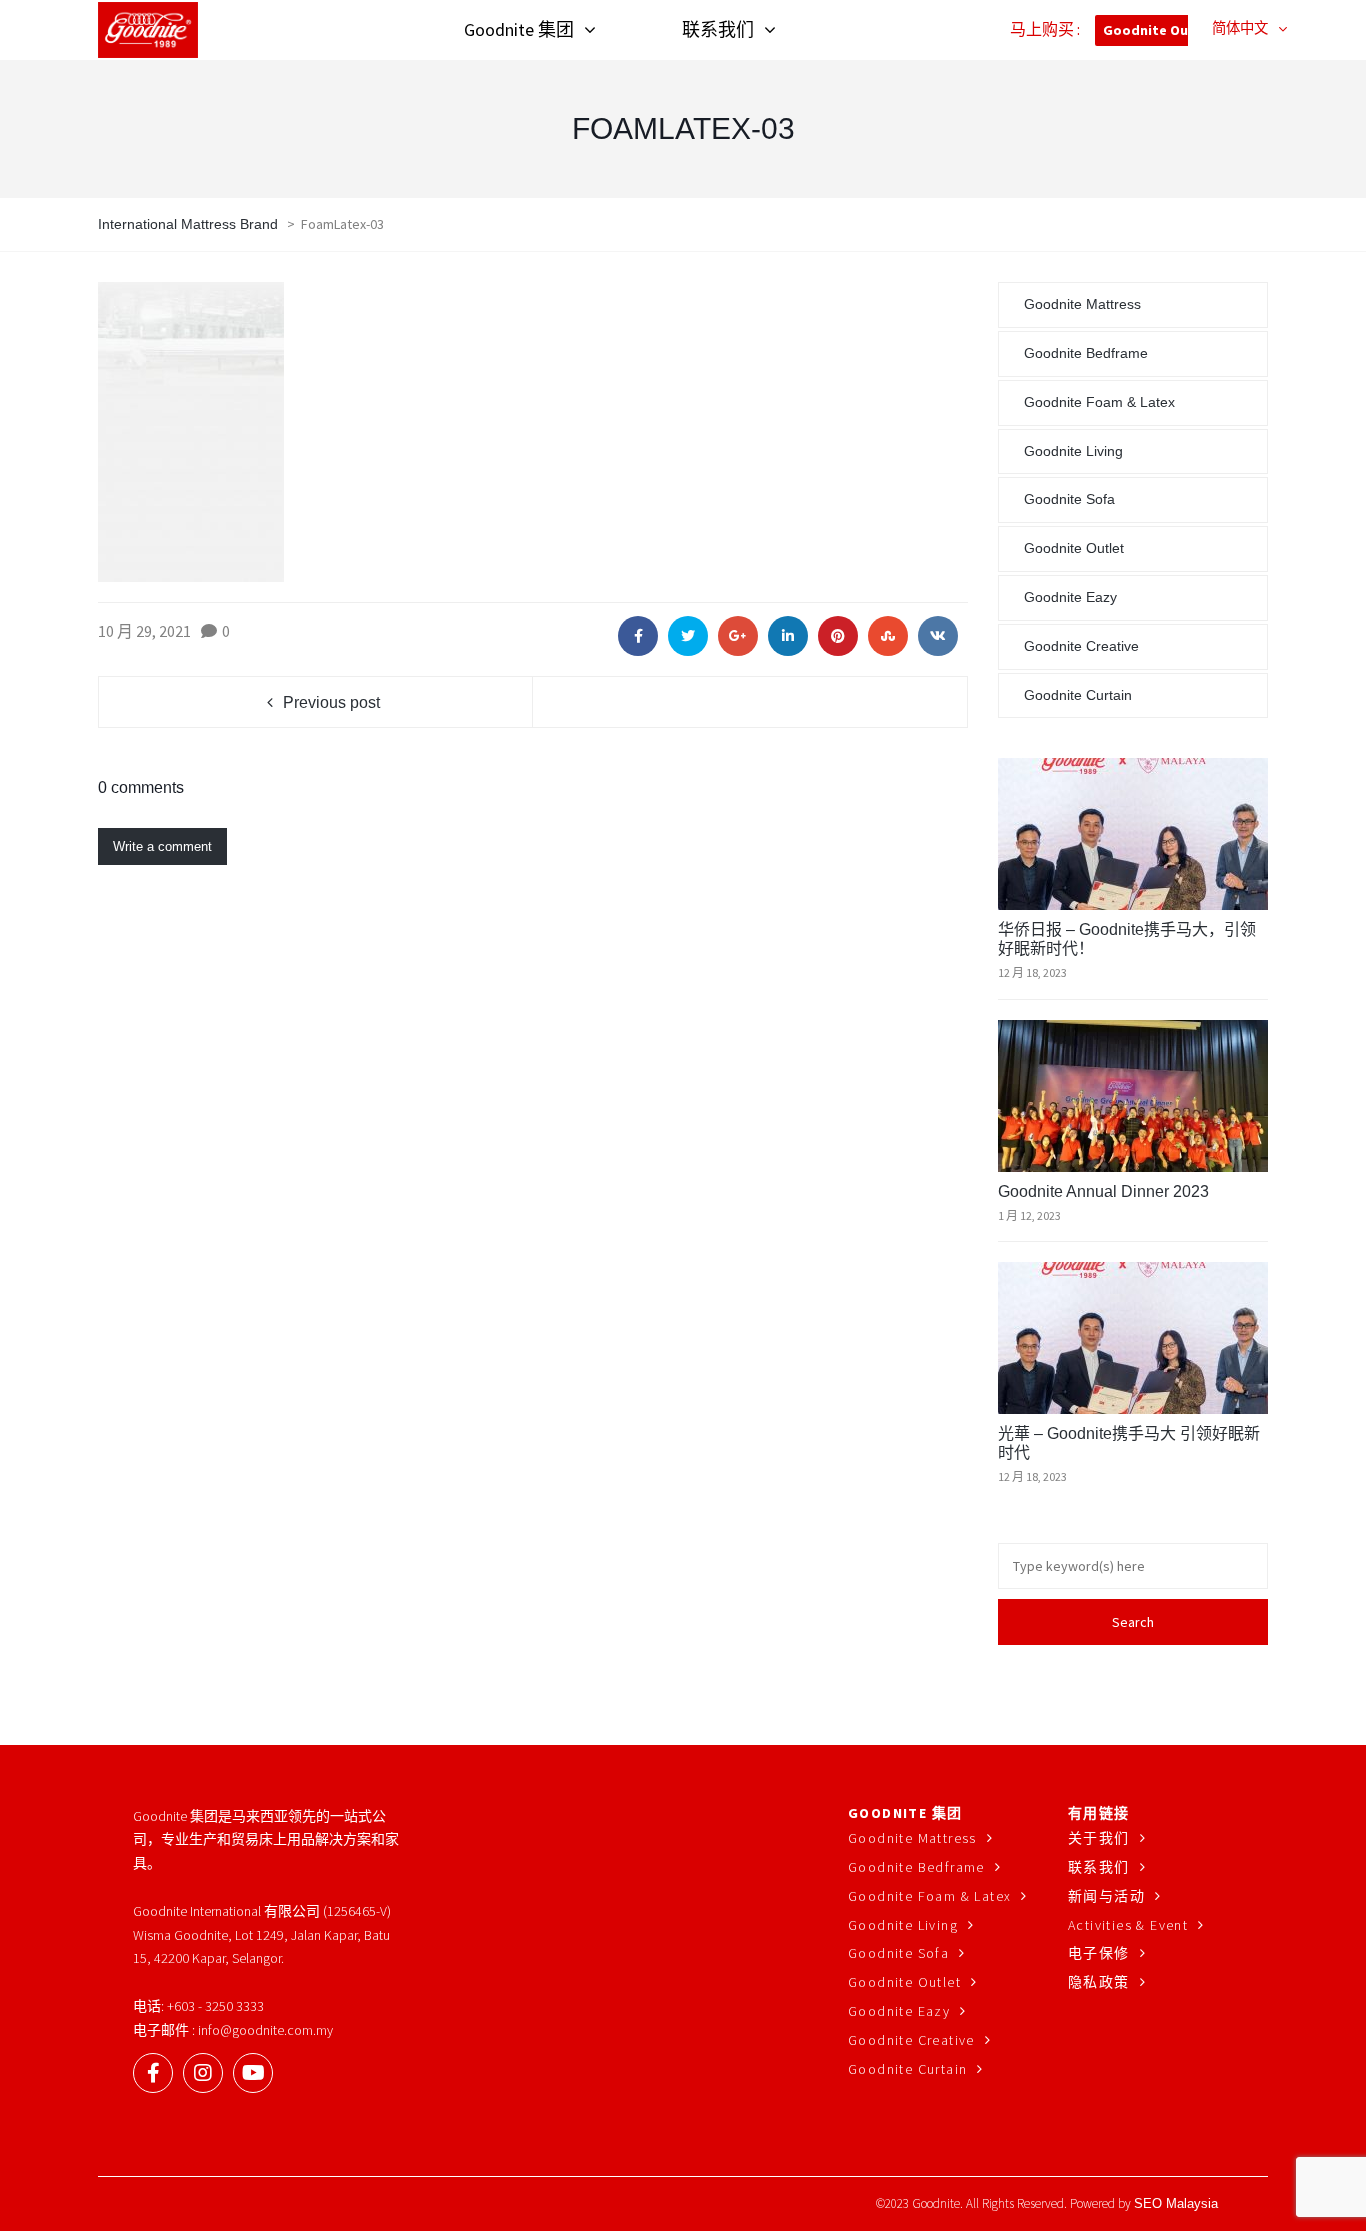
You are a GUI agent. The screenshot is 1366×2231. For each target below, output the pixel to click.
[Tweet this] (688, 636)
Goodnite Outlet (1158, 30)
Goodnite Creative (1081, 646)
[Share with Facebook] (638, 636)
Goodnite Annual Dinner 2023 (1103, 1191)
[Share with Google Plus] (738, 636)
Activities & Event (1128, 1925)
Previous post (331, 702)
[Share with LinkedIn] (788, 636)
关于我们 (1099, 1838)
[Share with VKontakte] (938, 636)
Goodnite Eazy (1070, 597)
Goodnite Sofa (1069, 499)
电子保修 (1099, 1953)
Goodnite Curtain (1078, 695)
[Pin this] (838, 636)
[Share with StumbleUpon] (888, 636)
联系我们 (1099, 1867)
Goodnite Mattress (1082, 304)
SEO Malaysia (1176, 2203)
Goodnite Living (1073, 451)
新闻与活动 (1106, 1896)
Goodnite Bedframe (1086, 353)
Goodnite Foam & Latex (1099, 402)
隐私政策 (1099, 1982)
